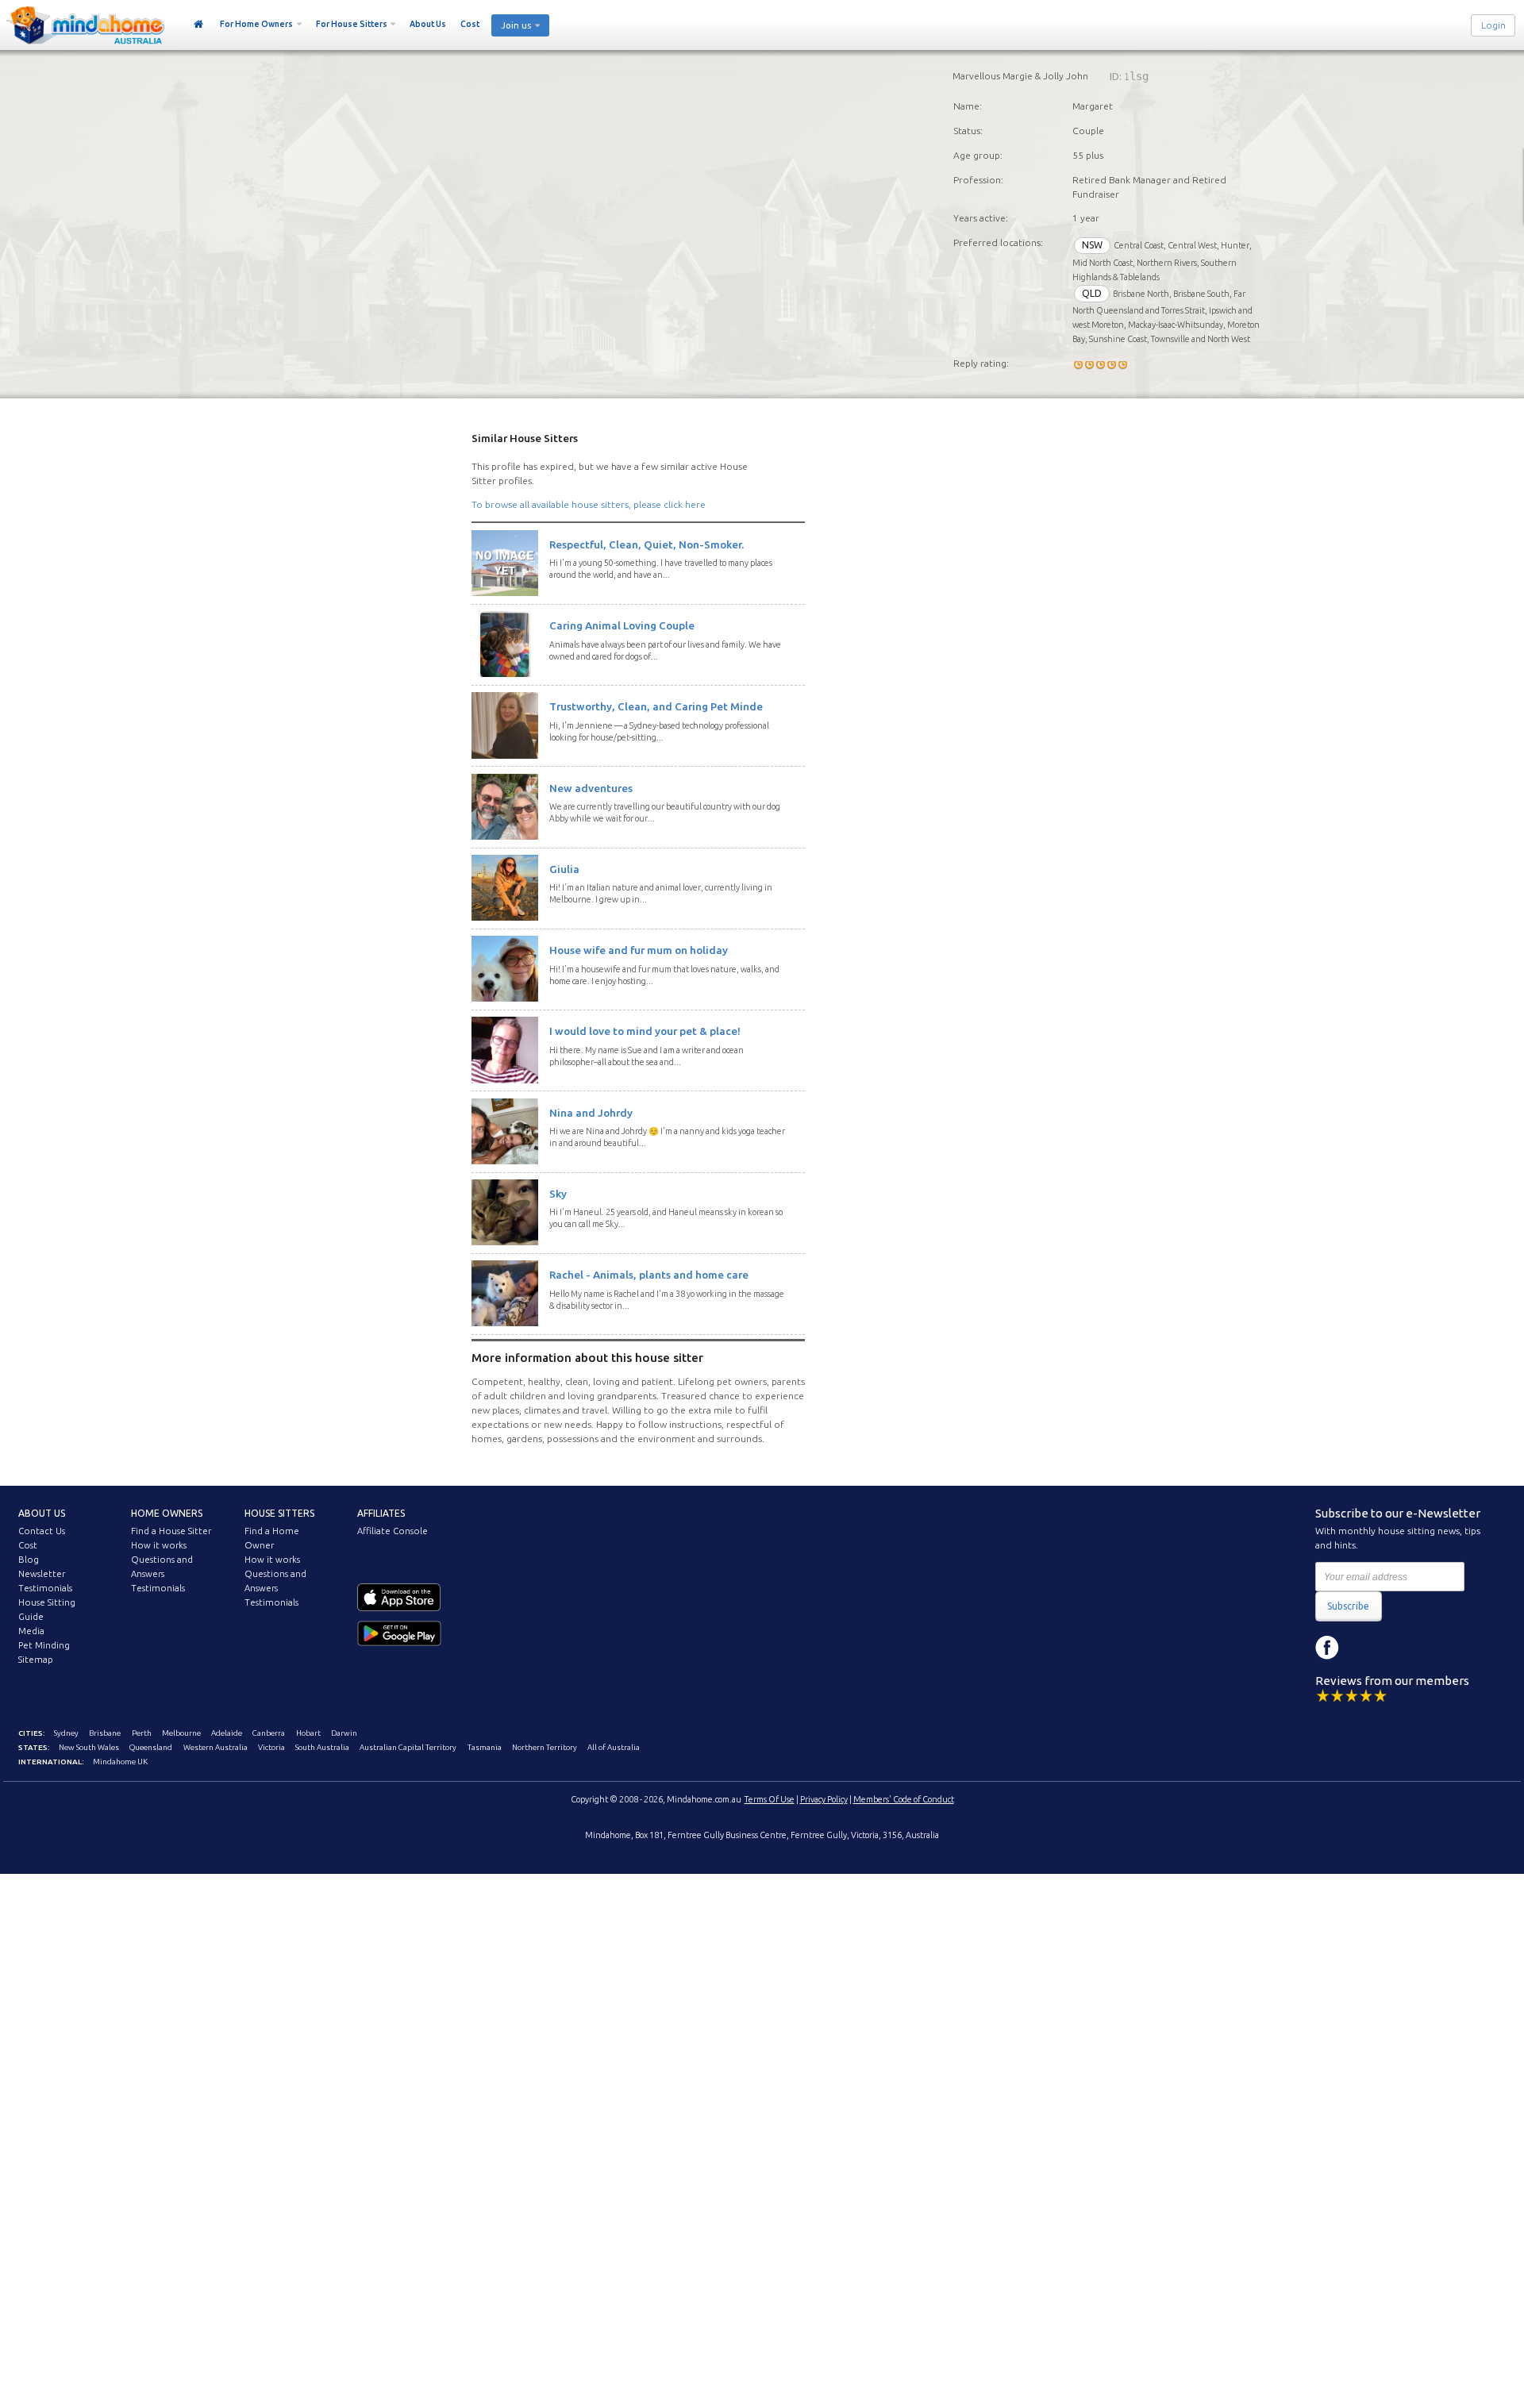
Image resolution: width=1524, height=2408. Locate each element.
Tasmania (485, 1747)
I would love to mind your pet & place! (645, 1031)
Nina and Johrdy (591, 1113)
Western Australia (216, 1747)
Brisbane (105, 1733)
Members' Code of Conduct (904, 1799)
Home (199, 25)
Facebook (1327, 1648)
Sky (558, 1194)
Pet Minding (44, 1645)
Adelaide (227, 1733)
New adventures (591, 788)
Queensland (151, 1747)
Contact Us (42, 1531)
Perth (142, 1733)
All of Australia (614, 1747)
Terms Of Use (770, 1799)
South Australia (322, 1747)
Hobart (308, 1733)
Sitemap (36, 1660)
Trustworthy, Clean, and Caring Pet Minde (656, 706)
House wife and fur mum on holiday (639, 950)
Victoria (271, 1747)
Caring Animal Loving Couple (622, 625)
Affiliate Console (393, 1531)
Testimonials (45, 1588)
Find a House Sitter (171, 1531)
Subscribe (1348, 1606)
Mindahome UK (120, 1762)
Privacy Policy (824, 1799)
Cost (470, 24)
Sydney (66, 1733)
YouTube (1399, 1648)
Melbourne (181, 1733)
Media (31, 1631)
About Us (428, 24)
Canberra (269, 1733)
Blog (29, 1560)
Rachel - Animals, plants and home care (649, 1275)
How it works (159, 1545)
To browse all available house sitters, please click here (589, 504)
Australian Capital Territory (408, 1747)
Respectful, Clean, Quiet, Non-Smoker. (647, 544)
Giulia (564, 869)
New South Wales (89, 1747)
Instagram (1363, 1648)
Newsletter (42, 1574)
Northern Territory (545, 1747)
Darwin (344, 1733)
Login (1493, 25)
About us (42, 1513)
